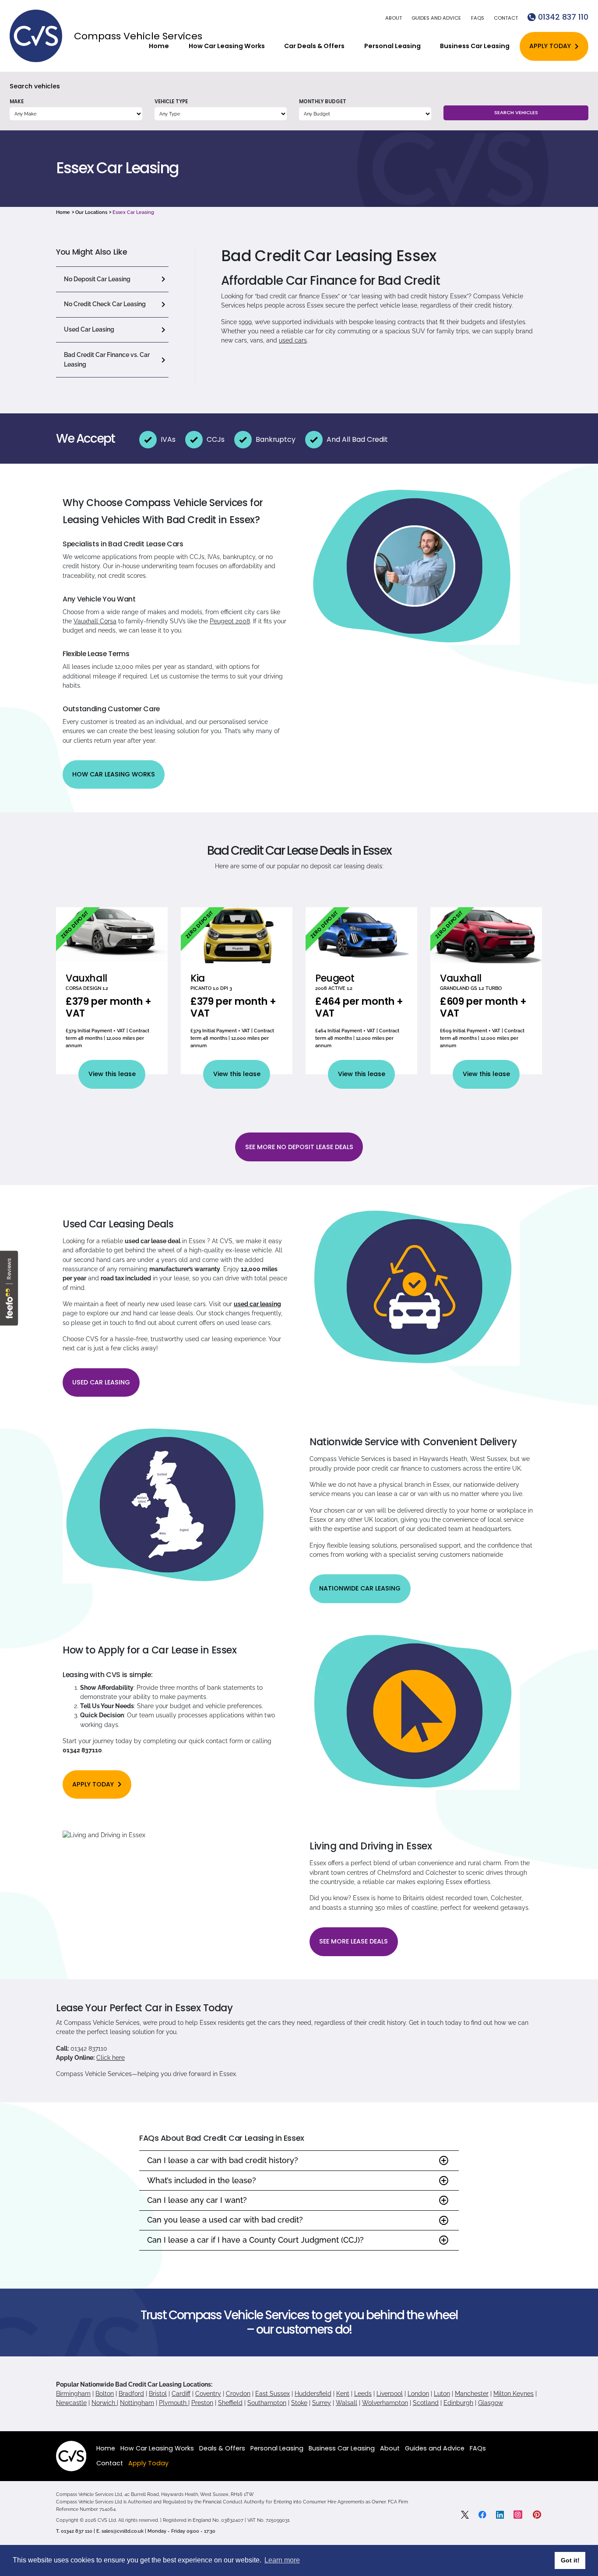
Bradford (131, 2394)
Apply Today (550, 46)
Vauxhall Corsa (95, 621)
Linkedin (500, 2515)
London (418, 2394)
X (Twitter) (465, 2515)
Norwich (104, 2403)
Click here (111, 2058)
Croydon (238, 2394)
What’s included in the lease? (202, 2180)
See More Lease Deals (354, 1941)
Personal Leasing (392, 46)
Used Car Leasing (89, 329)
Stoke (299, 2403)
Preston (202, 2403)
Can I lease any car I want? (197, 2200)
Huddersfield (313, 2394)
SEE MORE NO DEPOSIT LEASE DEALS (299, 1147)
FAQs (478, 18)
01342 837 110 (563, 17)
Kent (343, 2394)
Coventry (208, 2394)
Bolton (105, 2394)
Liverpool (390, 2394)
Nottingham (137, 2403)
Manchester (472, 2394)
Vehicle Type (171, 101)
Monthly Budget (323, 101)
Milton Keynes (514, 2394)
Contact (506, 18)
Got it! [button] (570, 2560)
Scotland (426, 2403)
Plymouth (174, 2403)
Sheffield (230, 2403)
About (394, 18)
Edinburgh (458, 2403)
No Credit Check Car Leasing (105, 304)
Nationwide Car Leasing (360, 1588)
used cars (293, 340)
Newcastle (71, 2403)
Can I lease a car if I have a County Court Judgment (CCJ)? (255, 2240)
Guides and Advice (436, 18)
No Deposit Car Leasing (97, 279)
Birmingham (73, 2394)
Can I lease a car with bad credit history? (223, 2160)
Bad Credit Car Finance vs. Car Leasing (107, 359)
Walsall (346, 2403)
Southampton (267, 2403)
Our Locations (91, 212)
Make (17, 101)
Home (159, 46)
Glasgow (491, 2403)
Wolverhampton (385, 2403)
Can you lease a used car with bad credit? (225, 2220)
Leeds (363, 2394)
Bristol (158, 2394)
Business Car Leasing (475, 46)
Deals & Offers (222, 2448)
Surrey (322, 2403)
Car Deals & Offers (314, 46)
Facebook (482, 2515)
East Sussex (273, 2394)
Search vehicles (35, 86)
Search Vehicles (516, 112)
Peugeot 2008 (230, 621)
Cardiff (181, 2394)
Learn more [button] (282, 2560)
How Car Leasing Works (227, 46)
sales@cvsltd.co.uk (123, 2531)
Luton (442, 2394)
